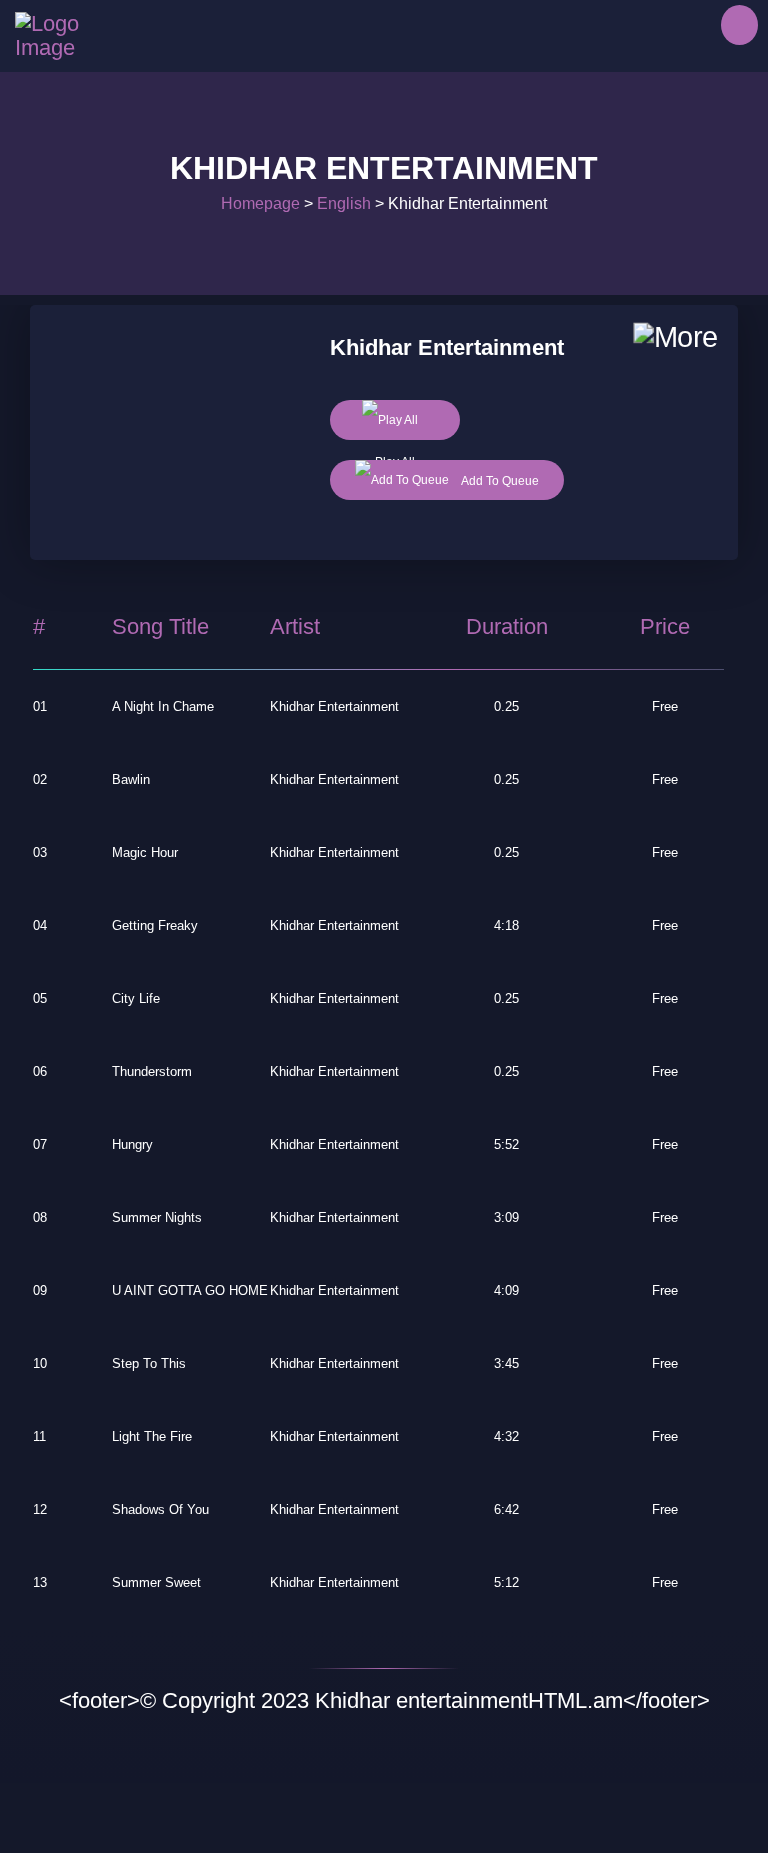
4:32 (506, 1436)
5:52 (506, 1144)
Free (665, 706)
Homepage (260, 203)
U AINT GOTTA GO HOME (190, 1290)
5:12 (506, 1582)
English (344, 203)
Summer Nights (157, 1217)
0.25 (506, 706)
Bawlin (131, 779)
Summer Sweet (156, 1582)
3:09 (506, 1217)
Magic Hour (145, 852)
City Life (136, 998)
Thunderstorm (152, 1071)
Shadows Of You (160, 1509)
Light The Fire (152, 1436)
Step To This (149, 1363)
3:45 (506, 1363)
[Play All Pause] (395, 420)
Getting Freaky (155, 925)
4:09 (506, 1290)
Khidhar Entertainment (334, 706)
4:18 (506, 925)
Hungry (132, 1144)
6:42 (506, 1509)
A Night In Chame (163, 706)
